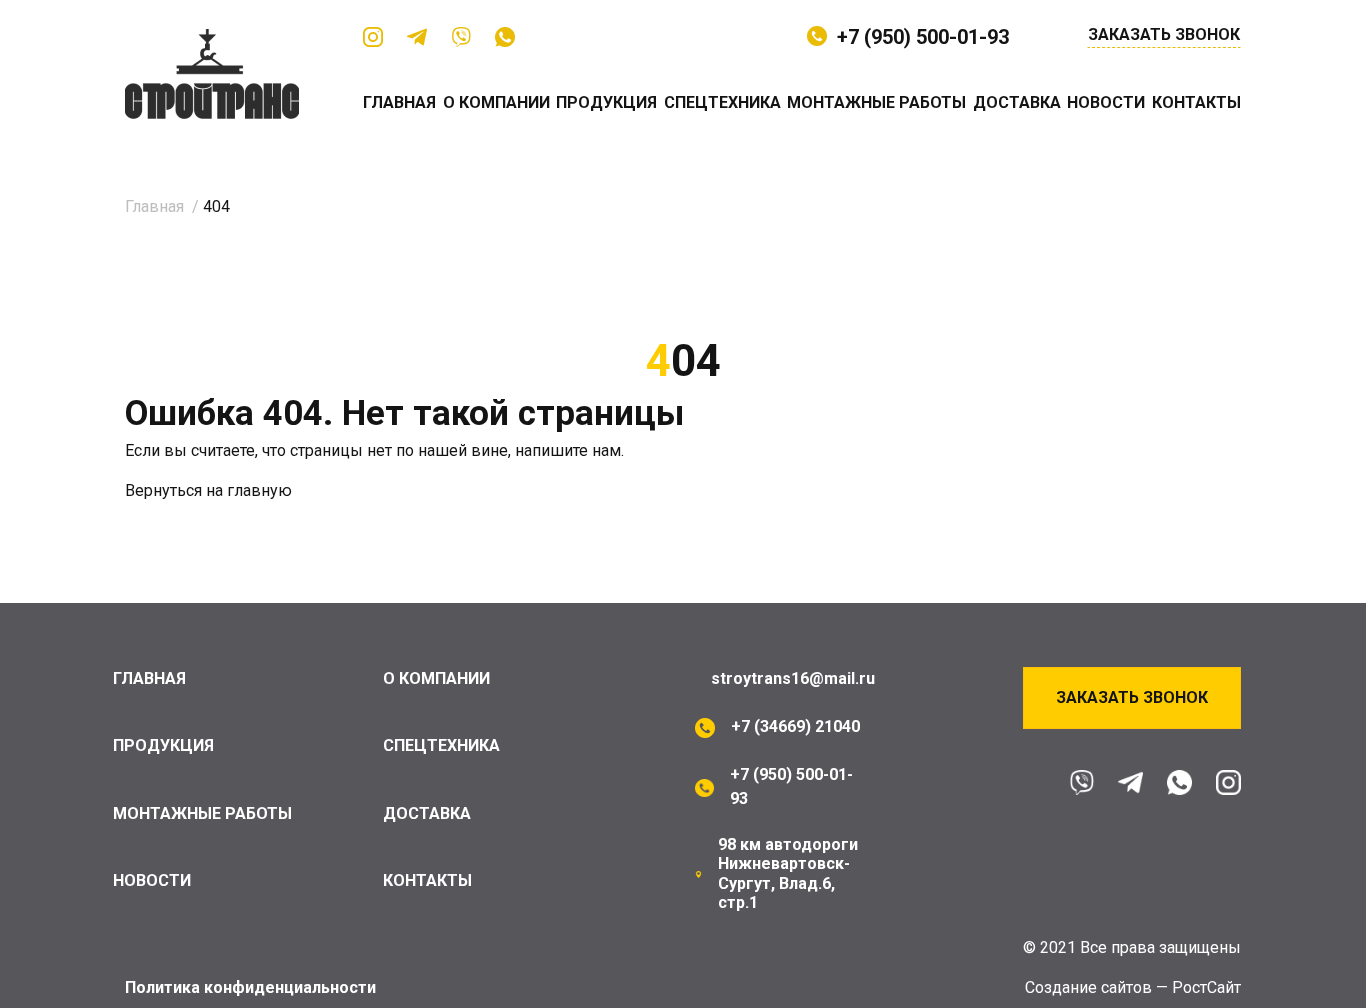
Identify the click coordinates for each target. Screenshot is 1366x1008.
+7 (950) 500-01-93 (923, 37)
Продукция (606, 102)
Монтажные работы (876, 102)
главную (259, 490)
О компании (496, 102)
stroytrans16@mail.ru (793, 678)
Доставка (1017, 102)
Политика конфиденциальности (250, 987)
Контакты (1196, 102)
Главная (399, 102)
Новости (1106, 102)
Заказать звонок (1164, 35)
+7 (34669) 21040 (795, 726)
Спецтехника (722, 102)
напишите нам (568, 450)
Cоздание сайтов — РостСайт (1133, 987)
